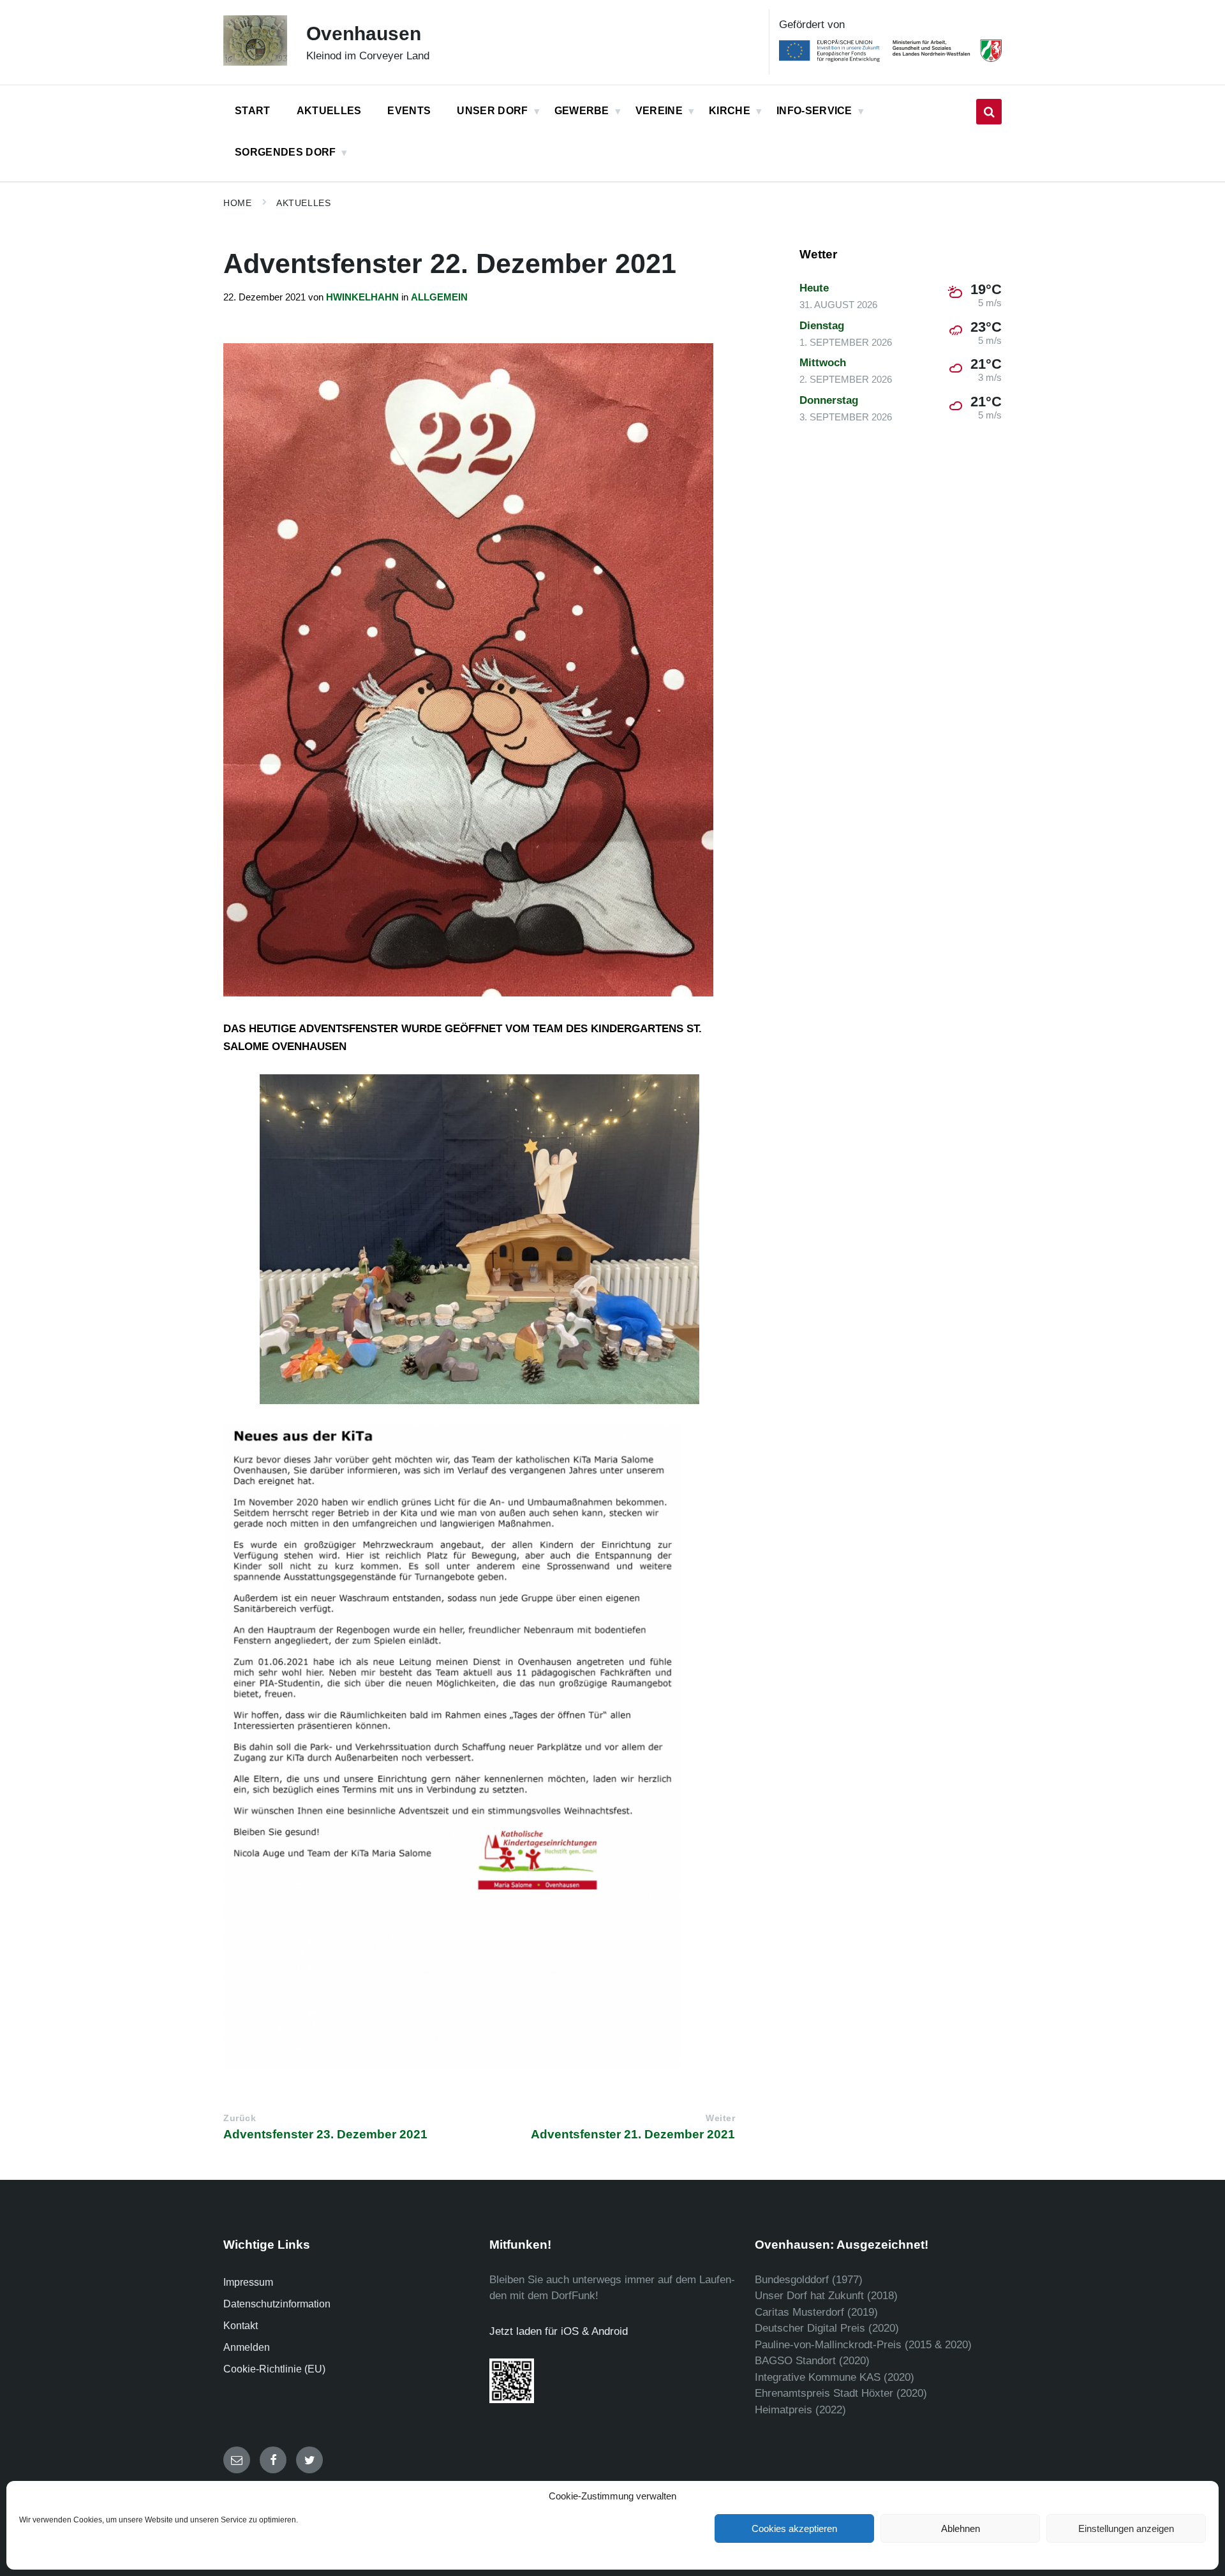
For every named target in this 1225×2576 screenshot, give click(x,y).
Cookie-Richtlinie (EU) (274, 2369)
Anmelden (247, 2347)
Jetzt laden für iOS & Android (559, 2331)
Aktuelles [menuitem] (329, 111)
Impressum (248, 2282)
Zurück (240, 2118)
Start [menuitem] (253, 111)
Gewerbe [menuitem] (582, 111)
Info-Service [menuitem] (814, 111)
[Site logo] (255, 62)
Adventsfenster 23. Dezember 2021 (325, 2134)
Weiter (720, 2118)
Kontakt (241, 2326)
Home (237, 203)
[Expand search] (989, 112)
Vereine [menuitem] (659, 111)
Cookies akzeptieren (794, 2528)
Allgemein (439, 297)
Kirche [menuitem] (730, 111)
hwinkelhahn (362, 297)
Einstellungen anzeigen (1126, 2528)
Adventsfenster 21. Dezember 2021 (633, 2134)
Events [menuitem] (409, 111)
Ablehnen (961, 2528)
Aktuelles (303, 203)
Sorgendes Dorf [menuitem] (285, 152)
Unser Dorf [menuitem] (492, 111)
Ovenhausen (364, 33)
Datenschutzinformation (277, 2304)
